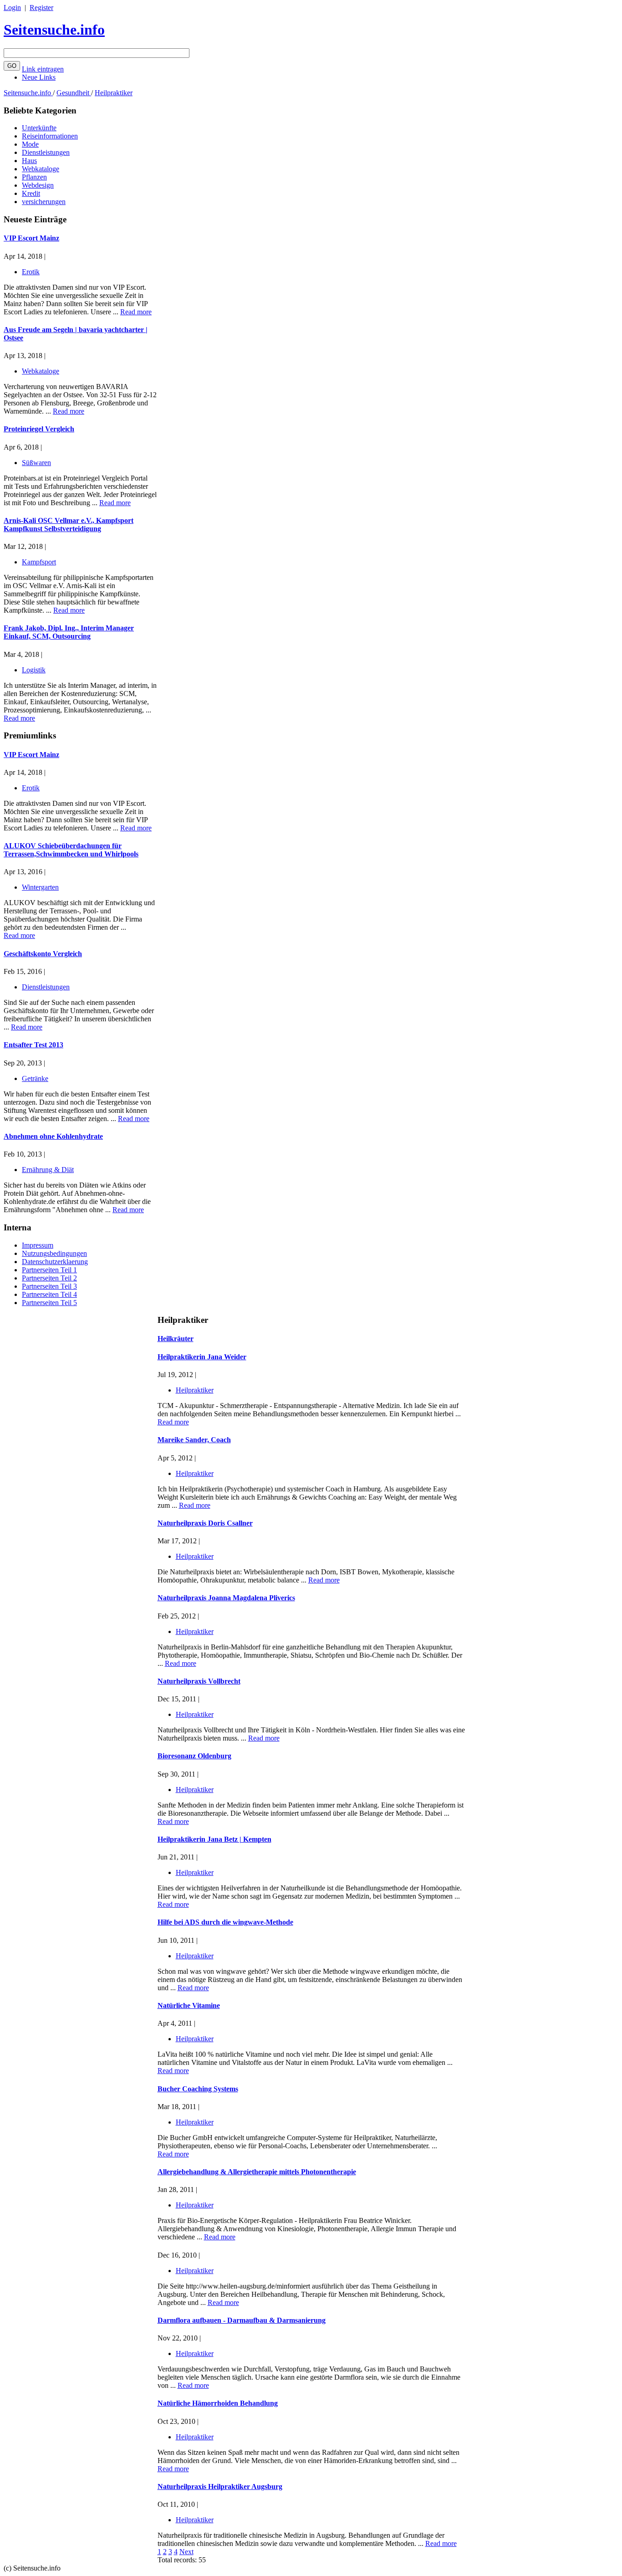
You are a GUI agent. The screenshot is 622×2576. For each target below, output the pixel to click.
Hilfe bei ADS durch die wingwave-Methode (225, 1922)
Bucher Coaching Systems (198, 2089)
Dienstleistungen (46, 152)
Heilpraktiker (114, 93)
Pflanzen (34, 177)
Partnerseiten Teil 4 (49, 1294)
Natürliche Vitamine (189, 2005)
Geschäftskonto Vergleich (43, 954)
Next (186, 2552)
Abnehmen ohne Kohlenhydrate (53, 1136)
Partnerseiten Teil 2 (49, 1278)
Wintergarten (40, 887)
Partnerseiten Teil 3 (49, 1286)
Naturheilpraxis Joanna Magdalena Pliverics (226, 1598)
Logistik (34, 670)
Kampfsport (39, 562)
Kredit (31, 193)
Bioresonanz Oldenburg (194, 1756)
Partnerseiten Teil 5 (49, 1303)
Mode (30, 144)
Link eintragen (43, 69)
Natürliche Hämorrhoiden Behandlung (218, 2403)
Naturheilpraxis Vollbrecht (199, 1681)
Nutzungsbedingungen (54, 1253)
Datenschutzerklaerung (55, 1262)
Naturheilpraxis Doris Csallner (205, 1523)
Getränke (35, 1078)
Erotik (31, 272)
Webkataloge (41, 169)
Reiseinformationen (50, 136)
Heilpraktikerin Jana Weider (202, 1357)
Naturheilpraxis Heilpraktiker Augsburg (220, 2486)
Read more (136, 312)
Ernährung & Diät (48, 1170)
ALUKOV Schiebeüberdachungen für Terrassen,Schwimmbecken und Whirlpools (71, 850)
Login (12, 8)
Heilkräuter (176, 1339)
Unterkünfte (39, 128)
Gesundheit (74, 93)
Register (41, 8)
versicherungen (44, 202)
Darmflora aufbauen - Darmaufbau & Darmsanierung (242, 2320)
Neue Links (39, 77)
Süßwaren (36, 463)
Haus (29, 161)
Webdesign (38, 185)
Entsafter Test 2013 (33, 1045)
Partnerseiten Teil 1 (49, 1270)
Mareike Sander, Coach (194, 1440)
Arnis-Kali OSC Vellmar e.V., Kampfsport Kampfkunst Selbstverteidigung (69, 525)
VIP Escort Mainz (31, 238)
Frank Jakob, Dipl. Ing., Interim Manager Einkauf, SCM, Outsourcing (69, 632)
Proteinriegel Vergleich (39, 429)
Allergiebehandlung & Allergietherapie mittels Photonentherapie (257, 2172)
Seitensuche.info (54, 30)
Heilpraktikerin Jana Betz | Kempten (214, 1839)
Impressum (38, 1245)
